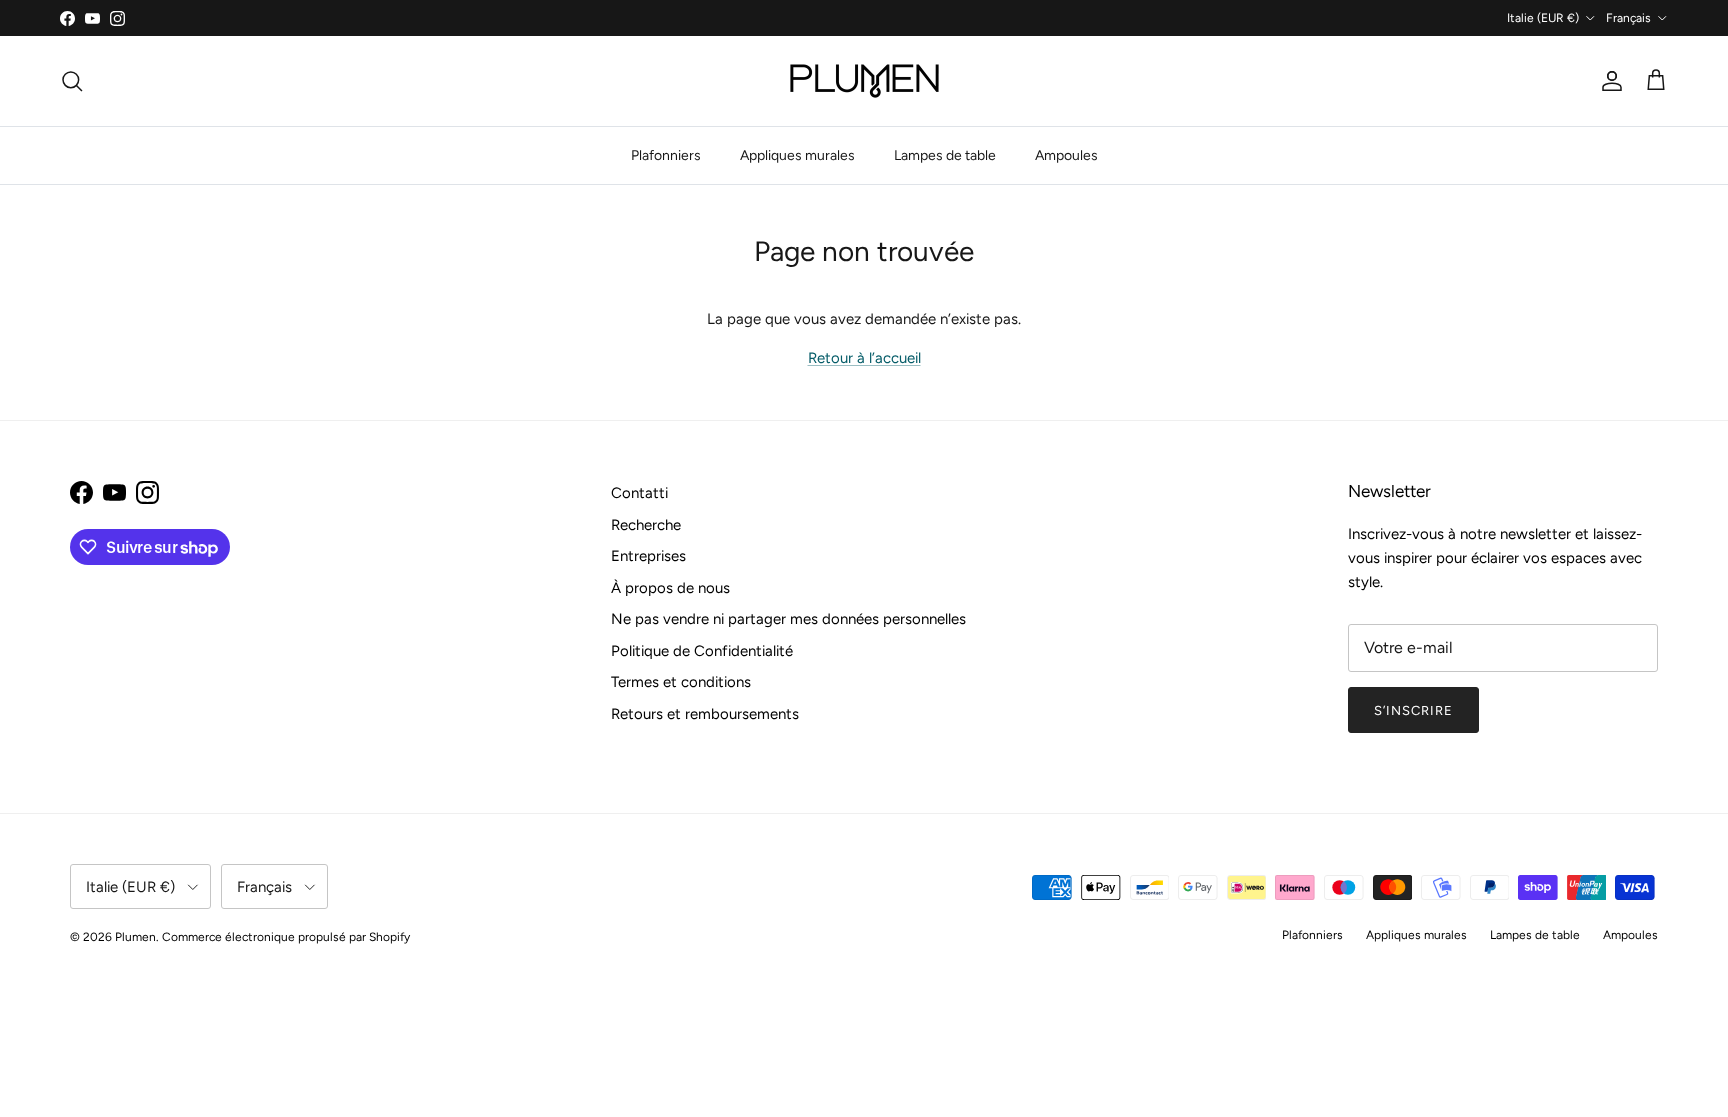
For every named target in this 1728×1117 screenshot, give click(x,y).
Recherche (646, 525)
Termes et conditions (681, 682)
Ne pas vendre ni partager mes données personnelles (788, 619)
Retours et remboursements (705, 714)
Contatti (639, 493)
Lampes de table (945, 155)
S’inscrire (1413, 710)
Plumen (135, 937)
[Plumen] (864, 81)
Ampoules (1066, 155)
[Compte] (1608, 81)
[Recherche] (72, 81)
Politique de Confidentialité (702, 651)
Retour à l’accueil (864, 358)
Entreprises (648, 556)
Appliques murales (797, 155)
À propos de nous (670, 588)
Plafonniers (666, 155)
